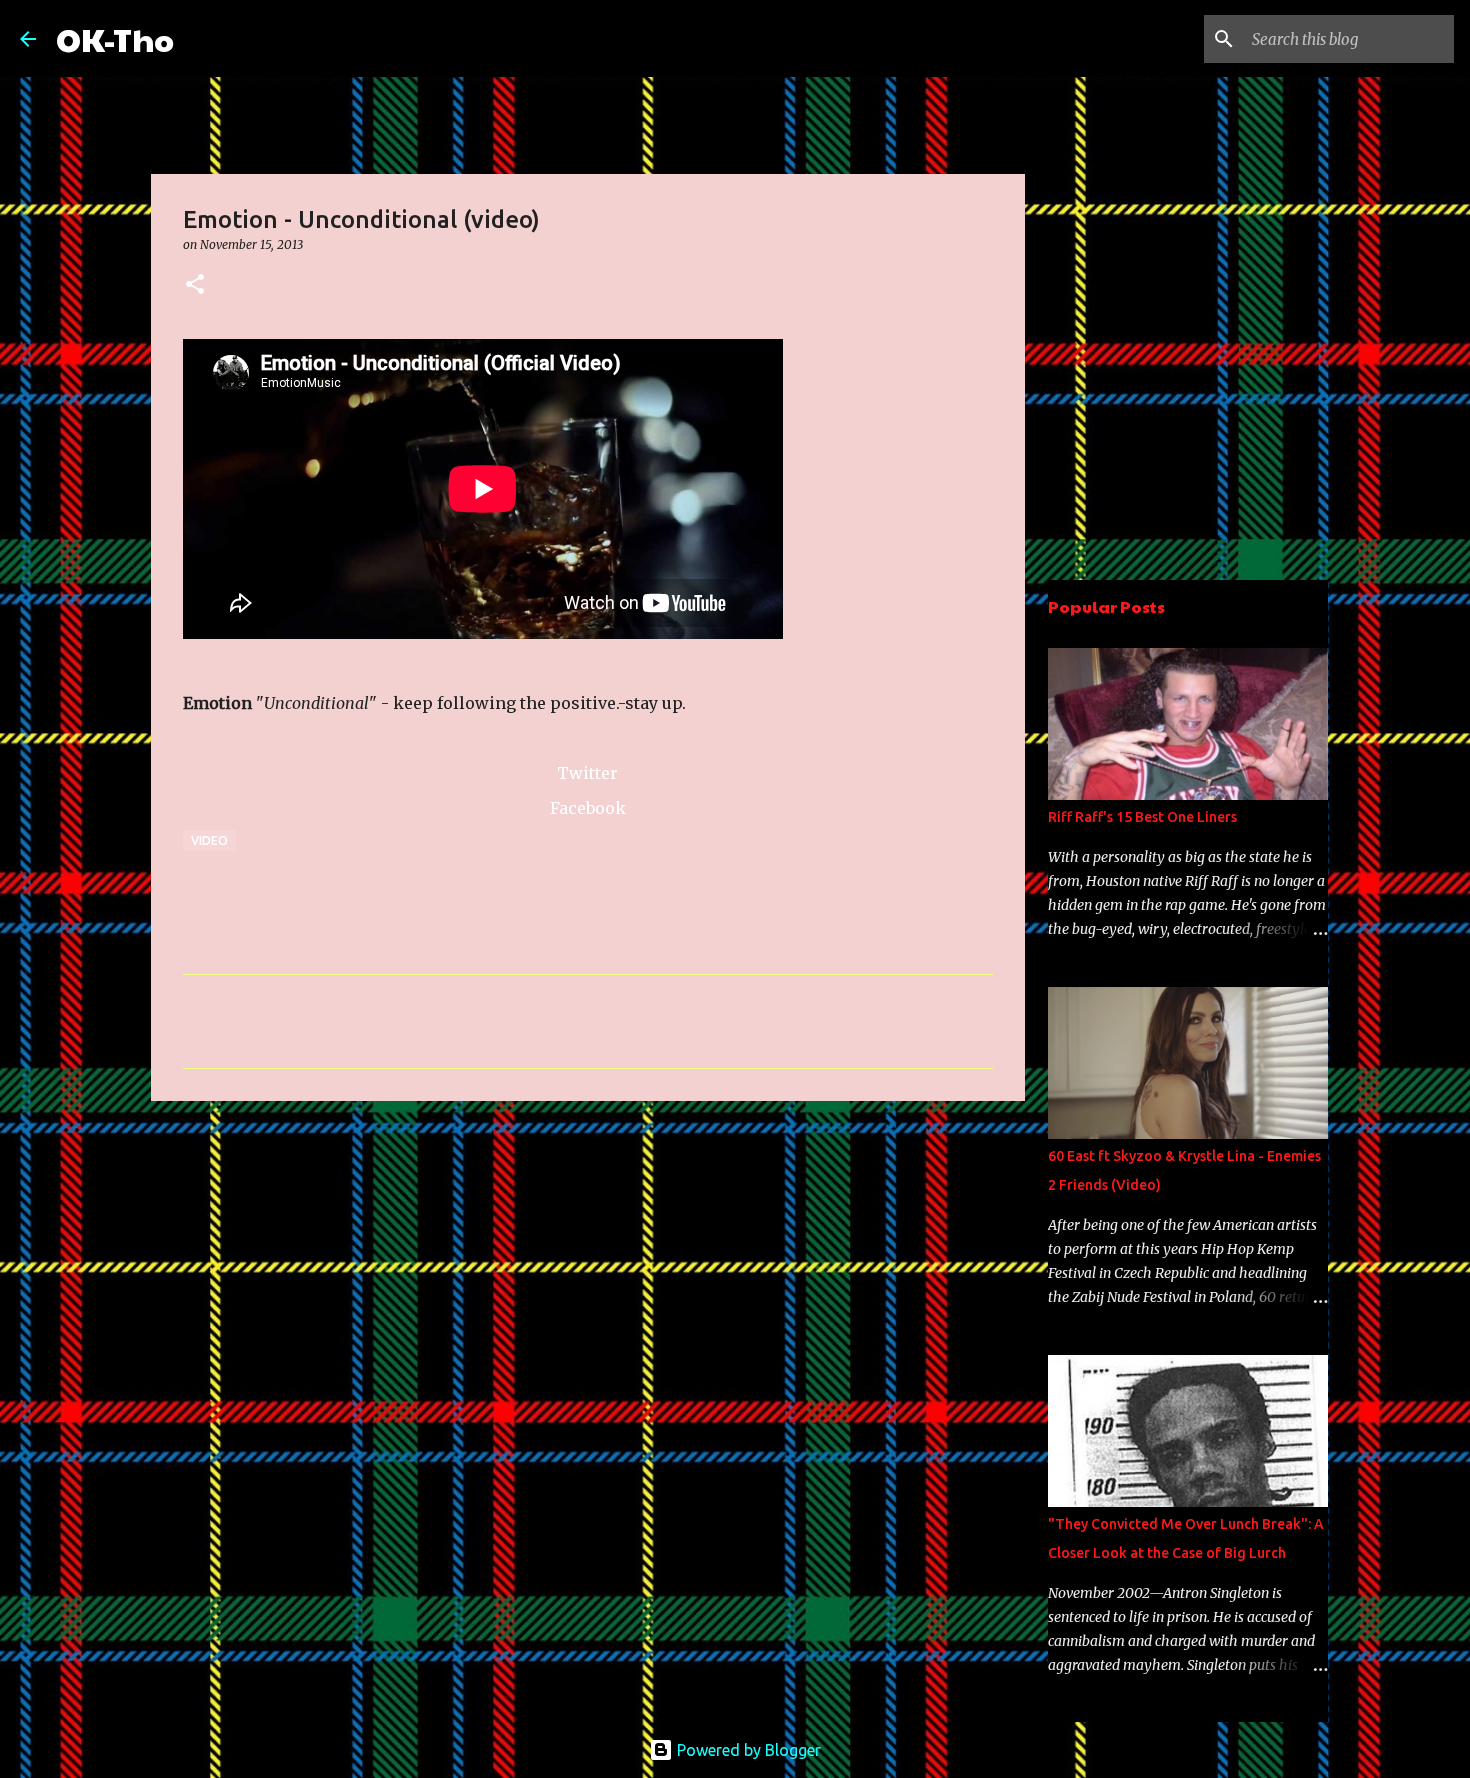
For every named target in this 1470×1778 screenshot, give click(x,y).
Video (209, 840)
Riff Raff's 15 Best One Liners (1142, 817)
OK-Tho (115, 38)
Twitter (587, 773)
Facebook (588, 808)
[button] (195, 285)
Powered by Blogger (747, 1750)
